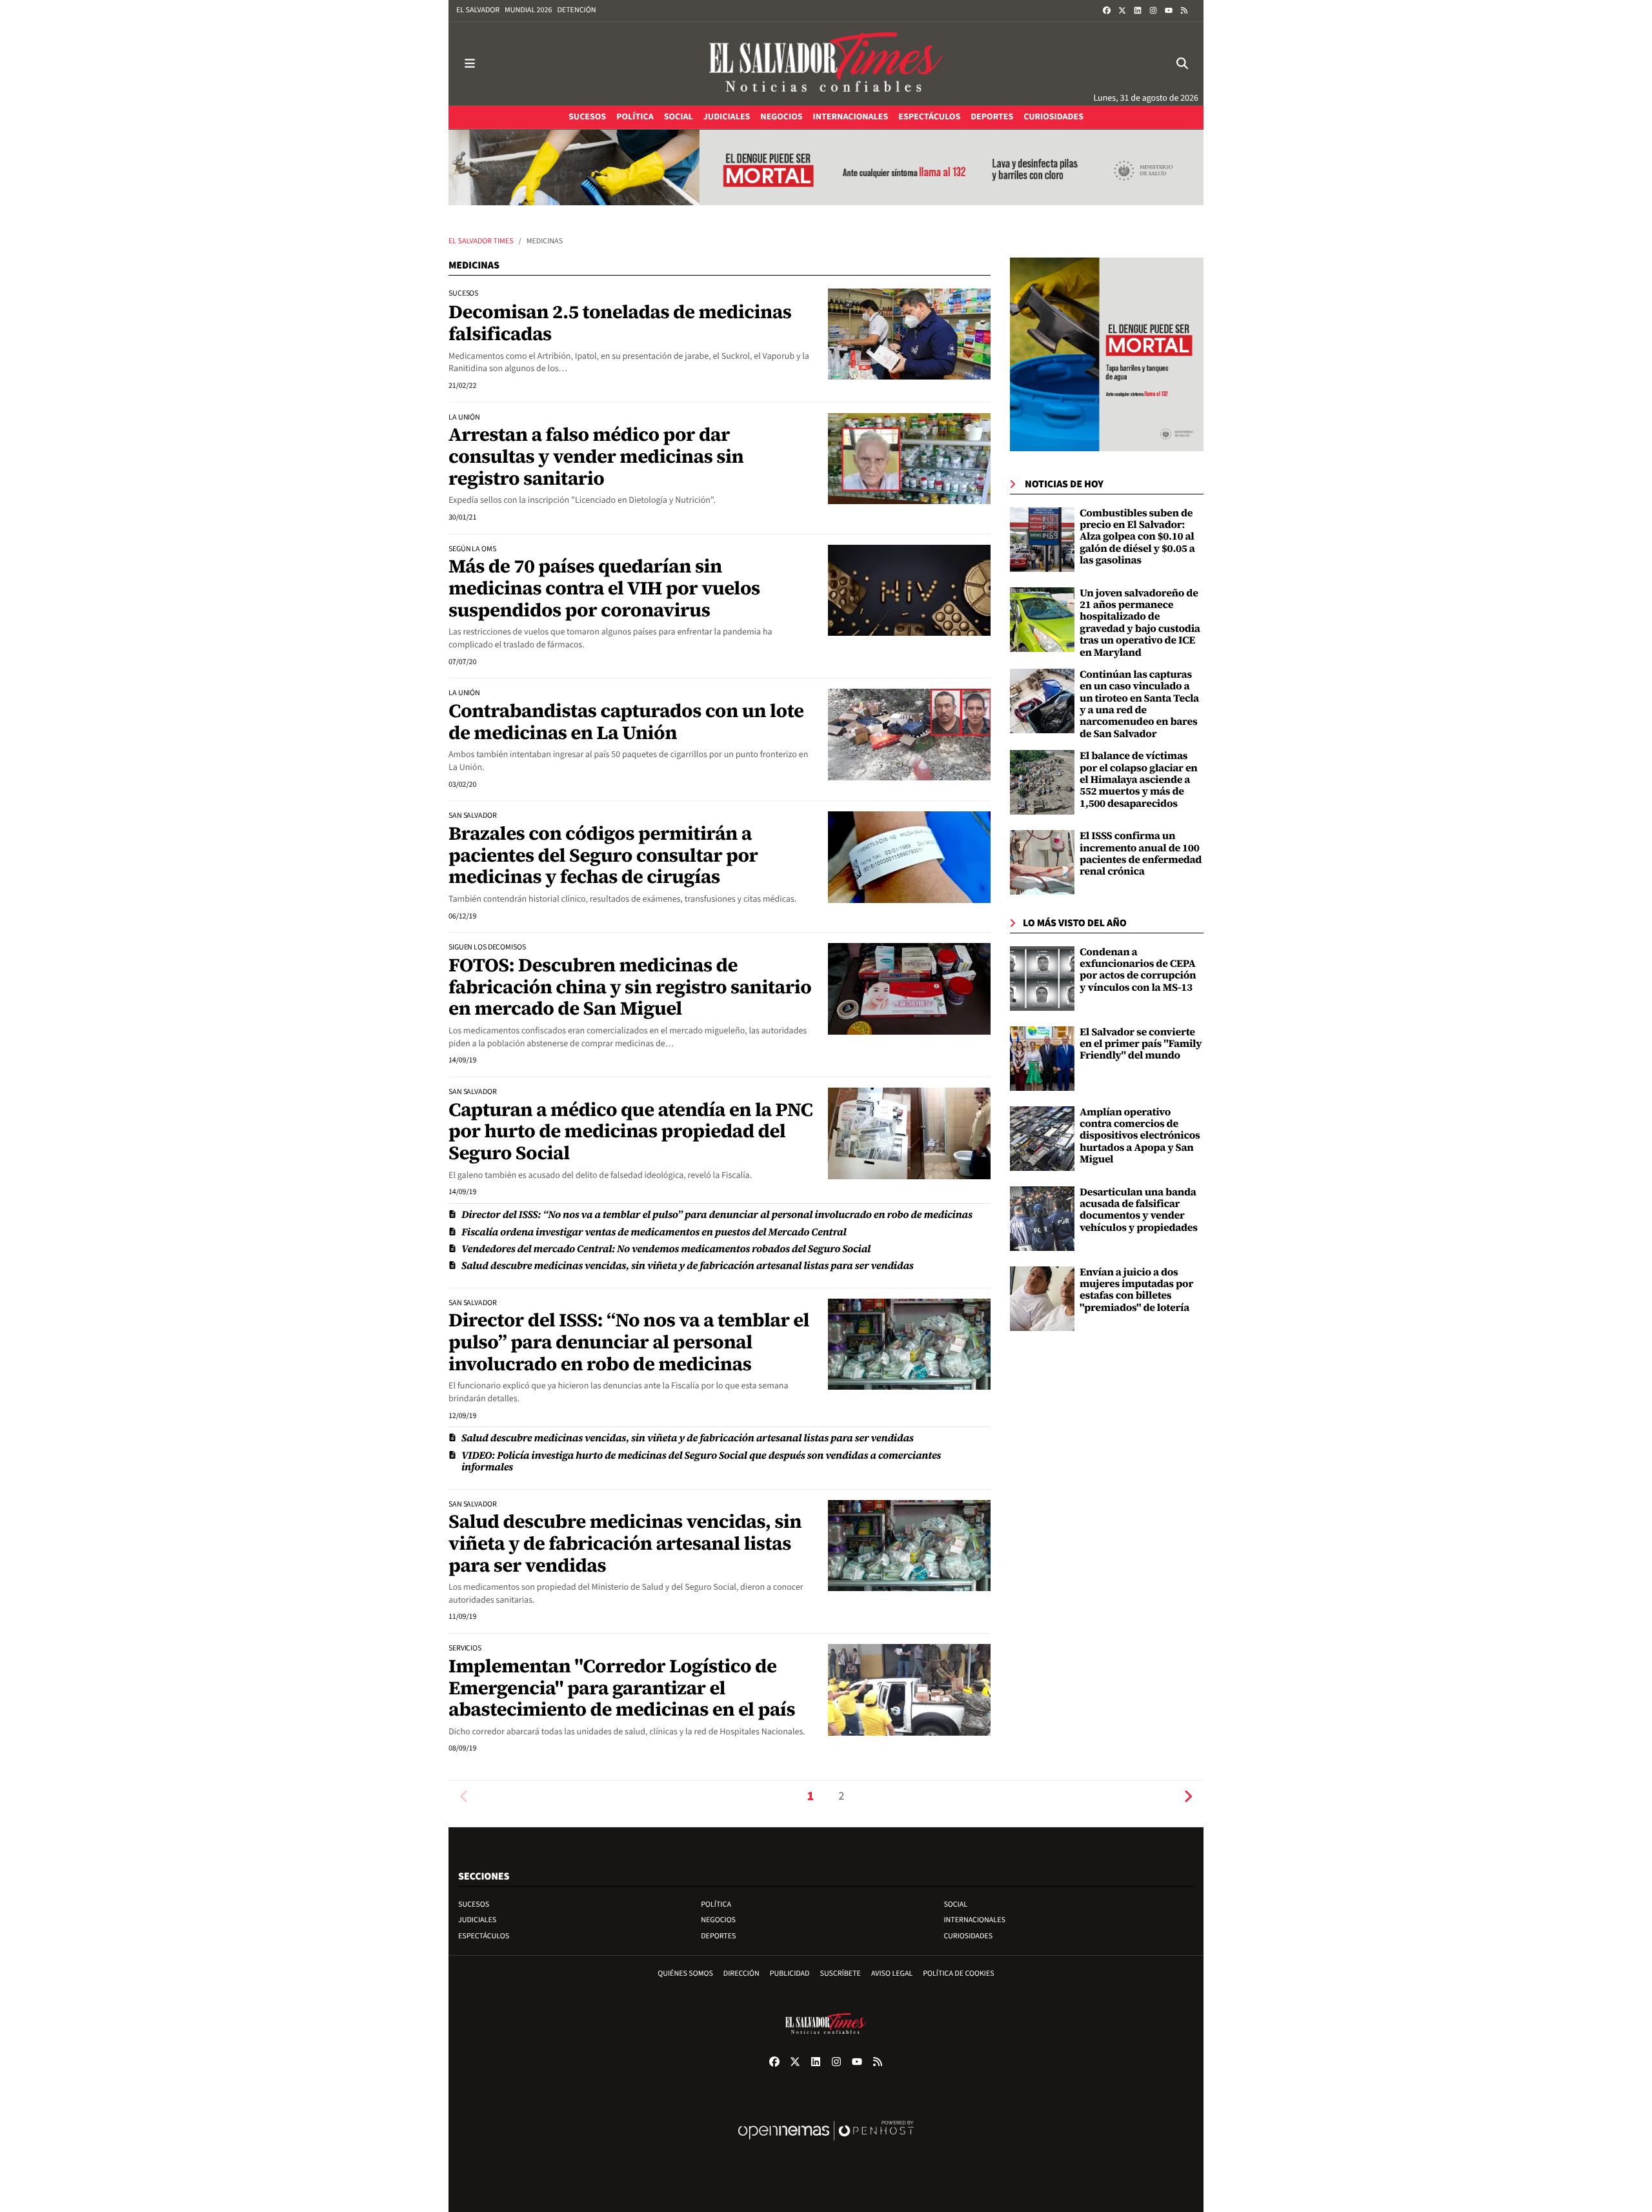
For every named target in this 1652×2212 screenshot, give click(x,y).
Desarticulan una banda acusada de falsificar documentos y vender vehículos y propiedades (1139, 1210)
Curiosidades (968, 1936)
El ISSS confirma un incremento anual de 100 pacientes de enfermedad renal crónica (1141, 854)
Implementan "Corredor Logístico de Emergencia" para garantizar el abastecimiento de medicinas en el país (622, 1688)
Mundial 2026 (528, 10)
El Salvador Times (481, 241)
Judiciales (477, 1920)
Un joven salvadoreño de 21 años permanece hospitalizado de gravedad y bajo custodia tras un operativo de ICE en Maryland (1140, 623)
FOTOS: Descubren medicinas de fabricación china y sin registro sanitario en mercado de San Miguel (630, 987)
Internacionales (974, 1920)
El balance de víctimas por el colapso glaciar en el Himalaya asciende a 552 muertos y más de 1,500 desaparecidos (1139, 780)
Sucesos (474, 1904)
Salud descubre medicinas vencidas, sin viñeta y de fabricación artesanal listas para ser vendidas (688, 1266)
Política (716, 1904)
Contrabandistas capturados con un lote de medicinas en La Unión (626, 722)
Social (955, 1904)
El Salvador (478, 10)
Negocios (718, 1920)
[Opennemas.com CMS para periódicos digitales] (826, 2144)
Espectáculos (484, 1936)
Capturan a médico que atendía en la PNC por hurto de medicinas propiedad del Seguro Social (630, 1131)
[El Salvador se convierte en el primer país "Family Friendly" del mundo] (1042, 1059)
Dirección (741, 1974)
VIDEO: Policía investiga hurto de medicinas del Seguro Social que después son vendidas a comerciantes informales (701, 1461)
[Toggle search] (1182, 64)
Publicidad (790, 1974)
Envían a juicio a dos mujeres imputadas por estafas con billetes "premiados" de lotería (1136, 1290)
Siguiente (1188, 1797)
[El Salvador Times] (826, 64)
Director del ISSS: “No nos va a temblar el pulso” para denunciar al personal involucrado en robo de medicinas (717, 1215)
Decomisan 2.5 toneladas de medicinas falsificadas (620, 323)
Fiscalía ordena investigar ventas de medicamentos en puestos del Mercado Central (654, 1232)
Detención (576, 10)
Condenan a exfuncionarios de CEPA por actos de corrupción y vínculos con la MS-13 (1138, 970)
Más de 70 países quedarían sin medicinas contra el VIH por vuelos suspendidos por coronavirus (604, 588)
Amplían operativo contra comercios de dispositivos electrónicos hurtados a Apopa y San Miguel (1140, 1136)
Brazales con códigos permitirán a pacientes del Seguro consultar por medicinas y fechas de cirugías (603, 855)
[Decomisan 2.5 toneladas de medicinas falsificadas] (909, 334)
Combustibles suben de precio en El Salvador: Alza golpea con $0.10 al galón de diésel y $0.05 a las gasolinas (1137, 537)
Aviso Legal (892, 1974)
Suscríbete (841, 1974)
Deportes (718, 1936)
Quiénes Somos (685, 1974)
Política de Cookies (959, 1974)
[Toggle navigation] (470, 64)
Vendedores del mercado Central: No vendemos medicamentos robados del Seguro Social (666, 1249)
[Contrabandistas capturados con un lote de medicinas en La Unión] (909, 735)
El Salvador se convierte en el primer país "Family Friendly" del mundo (1141, 1044)
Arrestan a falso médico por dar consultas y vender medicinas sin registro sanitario (596, 456)
